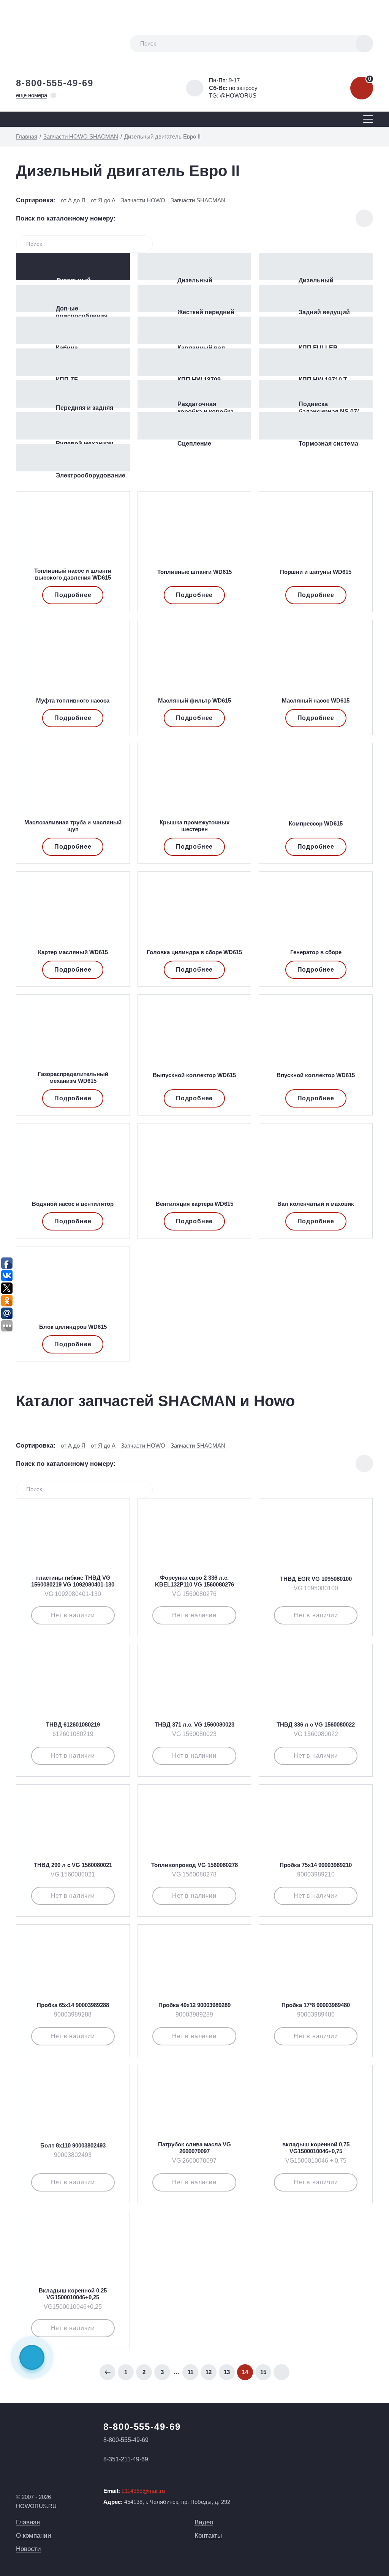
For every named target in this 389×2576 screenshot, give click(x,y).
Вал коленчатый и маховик (316, 1204)
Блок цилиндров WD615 (73, 1327)
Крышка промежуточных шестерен (194, 826)
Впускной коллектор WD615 (316, 1075)
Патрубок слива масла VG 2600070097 (194, 2148)
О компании (34, 2536)
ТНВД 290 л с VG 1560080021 (73, 1865)
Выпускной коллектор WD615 (194, 1075)
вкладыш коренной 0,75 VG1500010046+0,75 (316, 2148)
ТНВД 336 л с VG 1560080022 (316, 1724)
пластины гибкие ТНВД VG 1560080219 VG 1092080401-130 (73, 1581)
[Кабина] (73, 330)
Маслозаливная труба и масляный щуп (73, 826)
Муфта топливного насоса (73, 700)
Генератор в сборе (316, 952)
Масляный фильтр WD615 (194, 700)
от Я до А (103, 200)
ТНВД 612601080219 (73, 1724)
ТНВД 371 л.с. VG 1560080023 (194, 1724)
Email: (134, 2491)
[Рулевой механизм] (73, 426)
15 (263, 2372)
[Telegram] (32, 2357)
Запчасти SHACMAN (198, 200)
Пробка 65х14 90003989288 (73, 2005)
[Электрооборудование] (73, 458)
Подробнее (73, 595)
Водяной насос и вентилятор (73, 1204)
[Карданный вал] (194, 330)
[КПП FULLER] (316, 330)
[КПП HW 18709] (194, 362)
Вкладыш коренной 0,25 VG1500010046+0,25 (73, 2294)
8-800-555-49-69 (55, 83)
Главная (28, 2522)
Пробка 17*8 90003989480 (316, 2005)
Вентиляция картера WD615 (194, 1204)
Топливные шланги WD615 (194, 572)
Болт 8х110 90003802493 (73, 2145)
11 (191, 2372)
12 (209, 2372)
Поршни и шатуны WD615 (316, 572)
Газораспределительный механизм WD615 (73, 1077)
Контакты (208, 2536)
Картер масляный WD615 (73, 952)
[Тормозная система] (316, 426)
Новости (28, 2549)
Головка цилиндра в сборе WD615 (194, 952)
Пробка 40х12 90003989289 (194, 2005)
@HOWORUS (238, 95)
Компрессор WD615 (316, 823)
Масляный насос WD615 (316, 700)
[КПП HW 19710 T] (316, 362)
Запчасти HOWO (143, 200)
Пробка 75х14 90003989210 (316, 1865)
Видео (204, 2522)
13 (227, 2372)
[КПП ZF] (73, 362)
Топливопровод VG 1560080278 (194, 1865)
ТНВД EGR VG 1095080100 (316, 1579)
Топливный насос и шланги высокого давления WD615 (73, 574)
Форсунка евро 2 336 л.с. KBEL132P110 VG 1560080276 (194, 1581)
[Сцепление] (194, 426)
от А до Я (73, 200)
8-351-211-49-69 (126, 2459)
